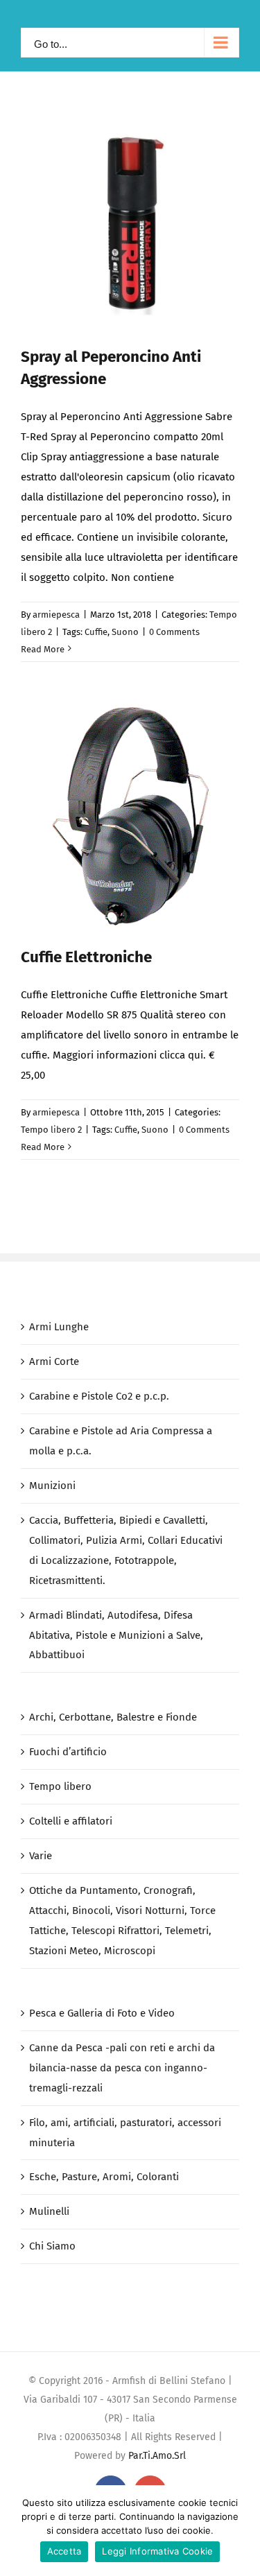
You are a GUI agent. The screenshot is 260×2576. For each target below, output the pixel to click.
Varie (41, 1856)
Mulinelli (49, 2211)
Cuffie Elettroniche (86, 957)
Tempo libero (60, 1786)
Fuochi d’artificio (68, 1752)
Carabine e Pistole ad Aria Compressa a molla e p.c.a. (121, 1441)
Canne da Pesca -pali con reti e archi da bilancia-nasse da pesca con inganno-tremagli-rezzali (122, 2068)
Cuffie (96, 632)
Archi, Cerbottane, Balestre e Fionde (113, 1717)
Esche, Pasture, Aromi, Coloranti (104, 2177)
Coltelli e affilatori (71, 1821)
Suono (125, 632)
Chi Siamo (52, 2246)
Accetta (64, 2551)
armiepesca (56, 615)
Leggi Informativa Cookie (157, 2551)
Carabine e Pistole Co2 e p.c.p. (99, 1396)
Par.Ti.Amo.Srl (157, 2456)
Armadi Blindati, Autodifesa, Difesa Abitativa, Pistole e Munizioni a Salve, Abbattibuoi (116, 1635)
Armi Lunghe (59, 1327)
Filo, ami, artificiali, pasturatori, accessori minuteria (125, 2133)
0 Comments (174, 632)
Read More (43, 649)
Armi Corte (54, 1361)
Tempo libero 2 (51, 1130)
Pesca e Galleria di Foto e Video (102, 2013)
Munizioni (52, 1486)
